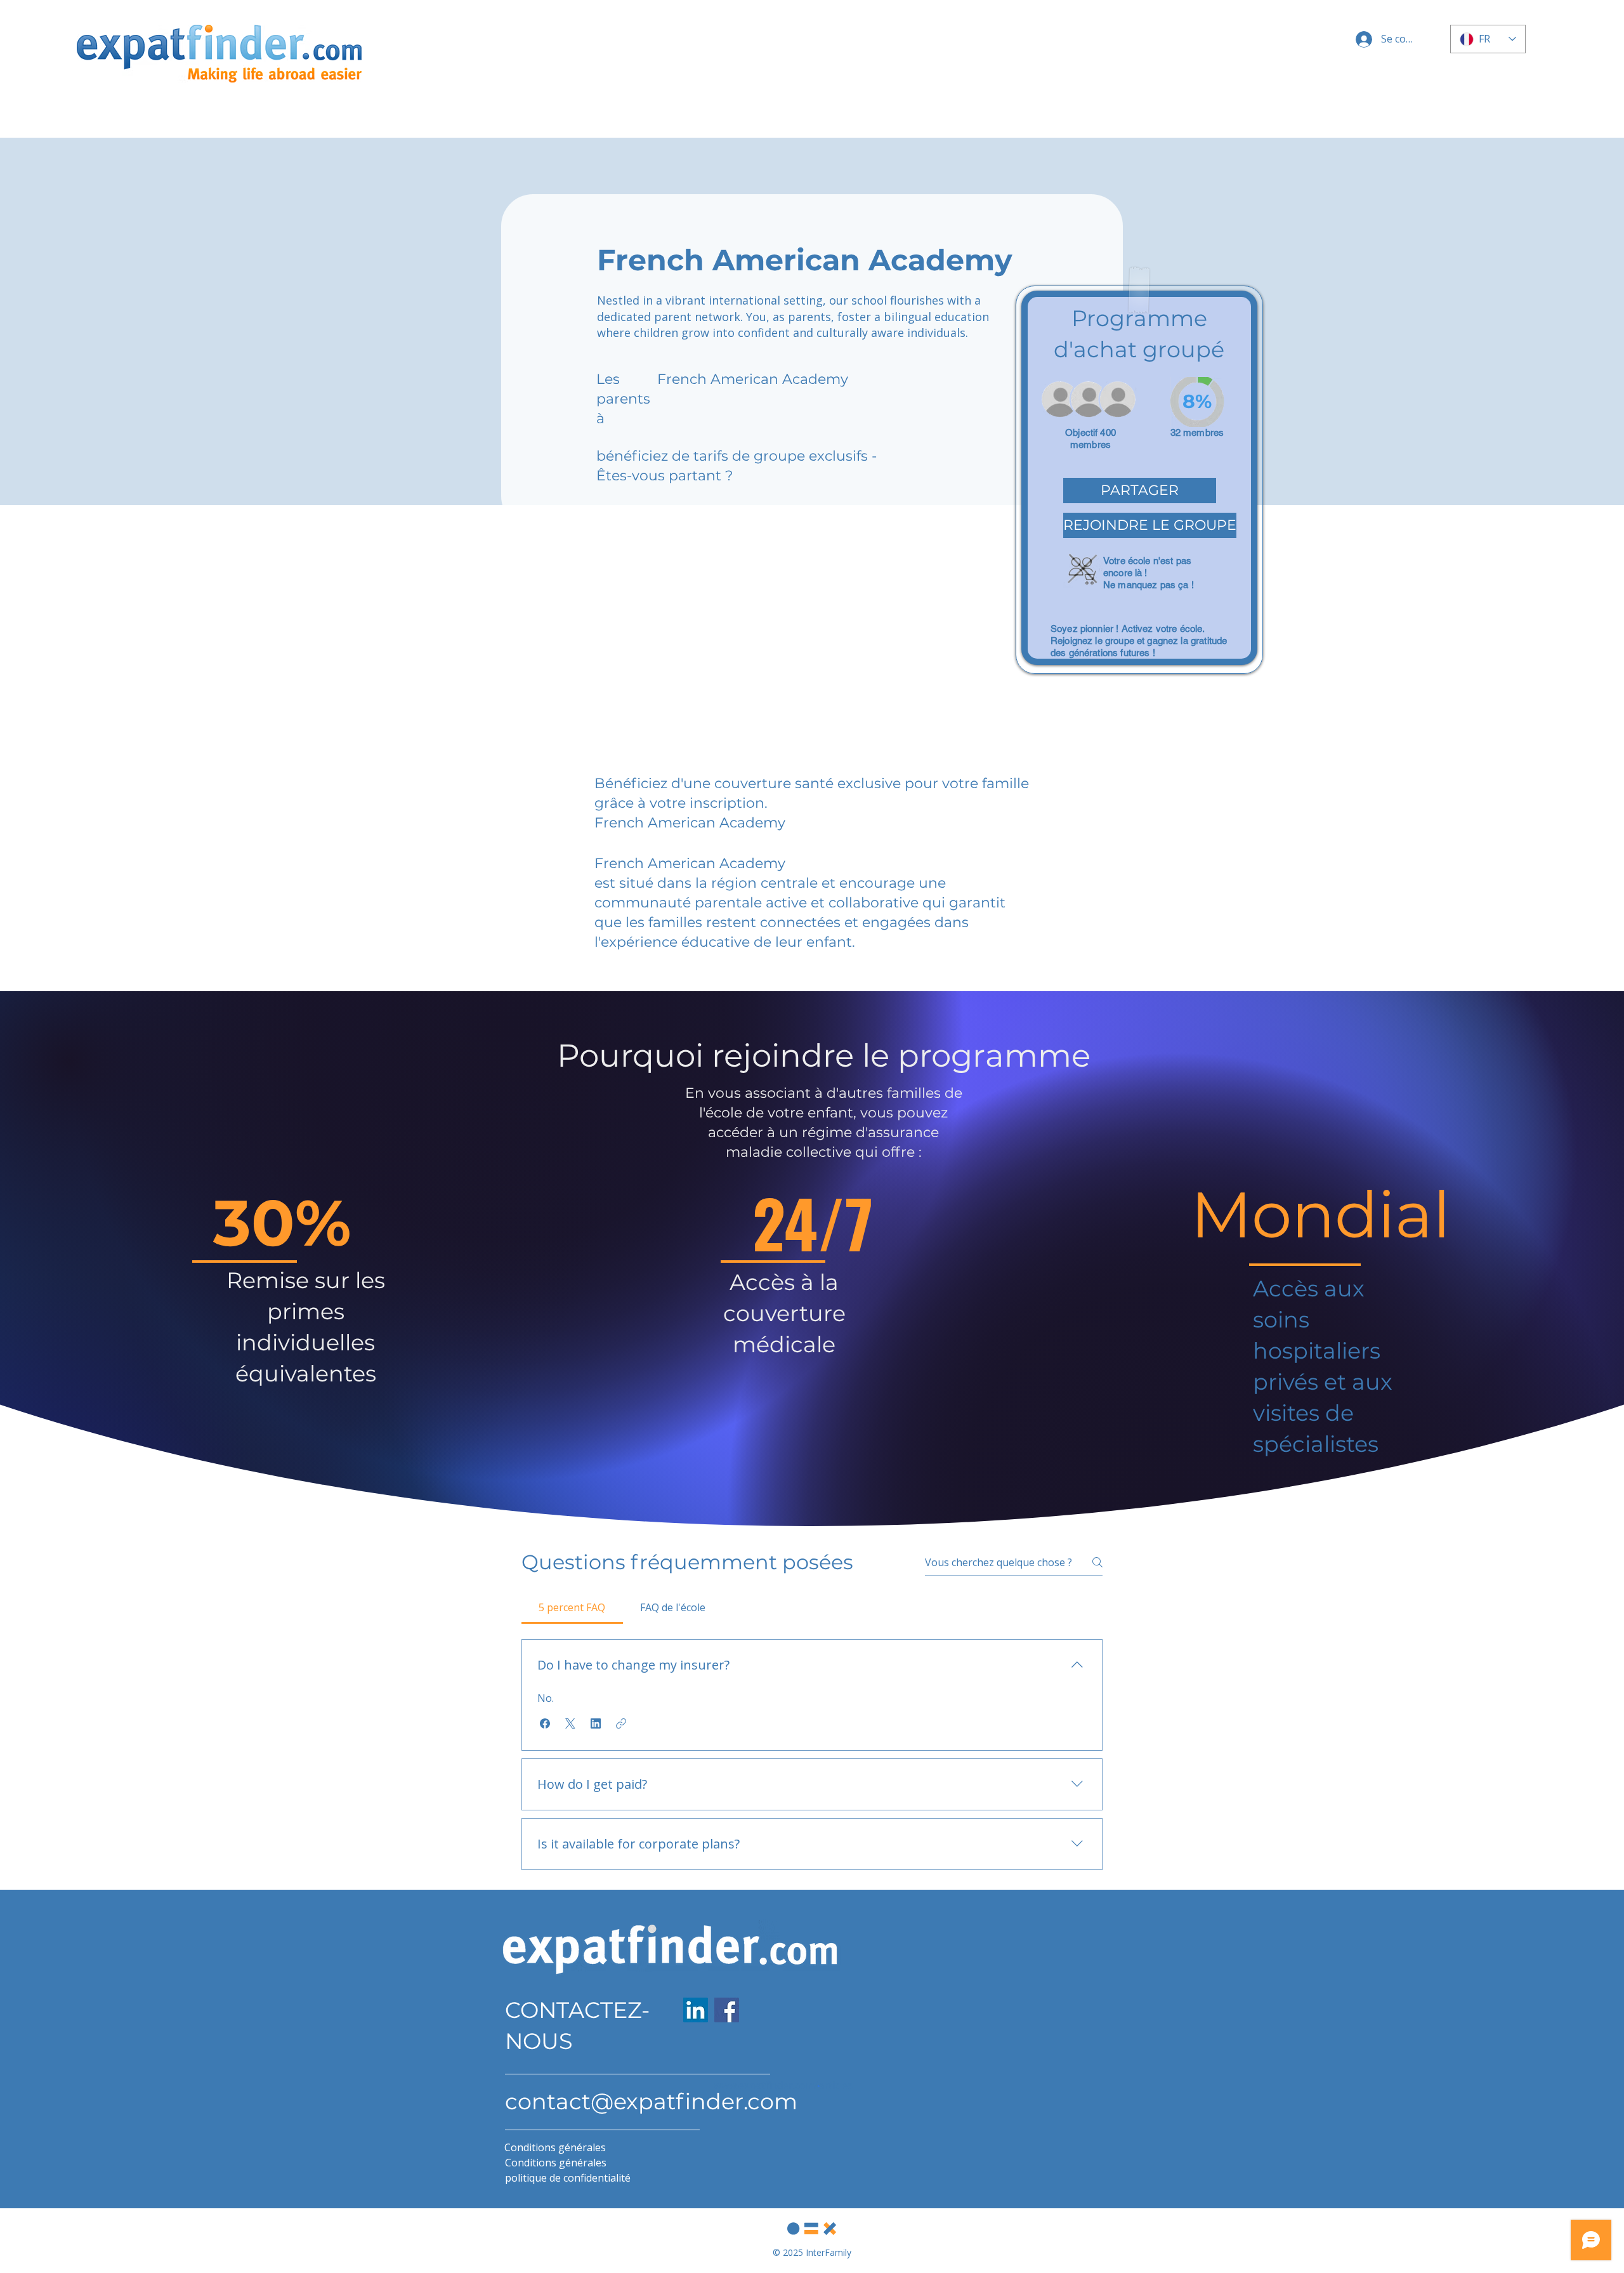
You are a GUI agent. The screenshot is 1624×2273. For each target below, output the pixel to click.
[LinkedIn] (696, 2010)
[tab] (572, 1607)
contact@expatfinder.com (651, 2101)
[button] (1140, 491)
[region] (1139, 480)
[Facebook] (727, 2010)
